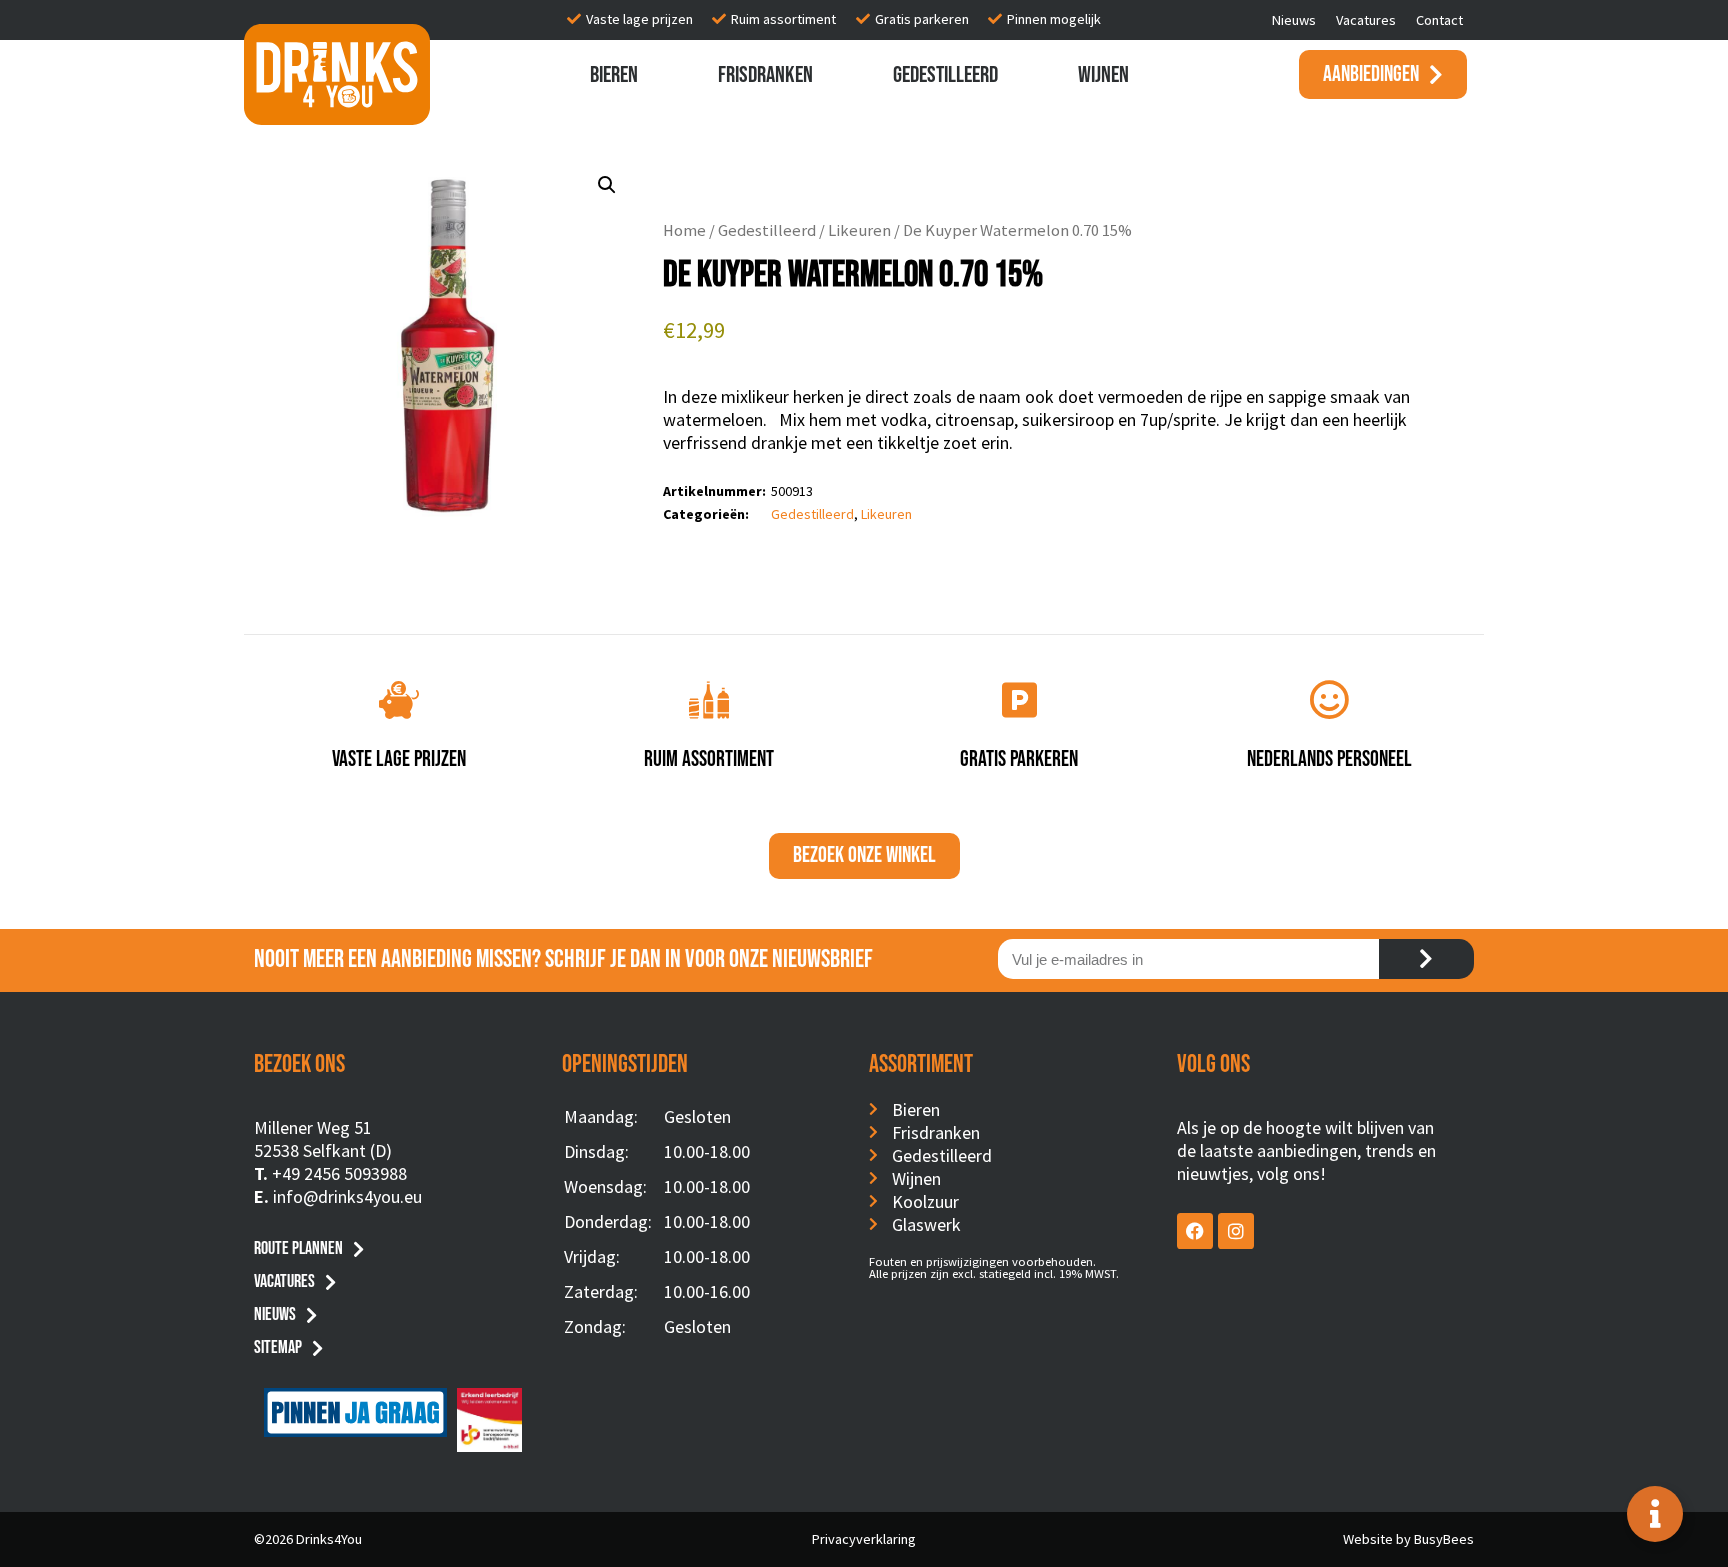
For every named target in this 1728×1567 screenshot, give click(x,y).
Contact (1439, 20)
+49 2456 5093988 (339, 1173)
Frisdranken (765, 75)
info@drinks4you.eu (347, 1196)
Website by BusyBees (1408, 1539)
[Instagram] (1236, 1231)
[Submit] (1426, 959)
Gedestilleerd (945, 75)
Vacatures (1366, 20)
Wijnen (1103, 75)
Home (684, 230)
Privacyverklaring (864, 1539)
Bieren (614, 75)
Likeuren (859, 230)
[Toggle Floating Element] (1655, 1514)
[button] (607, 185)
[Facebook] (1195, 1231)
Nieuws (1294, 20)
